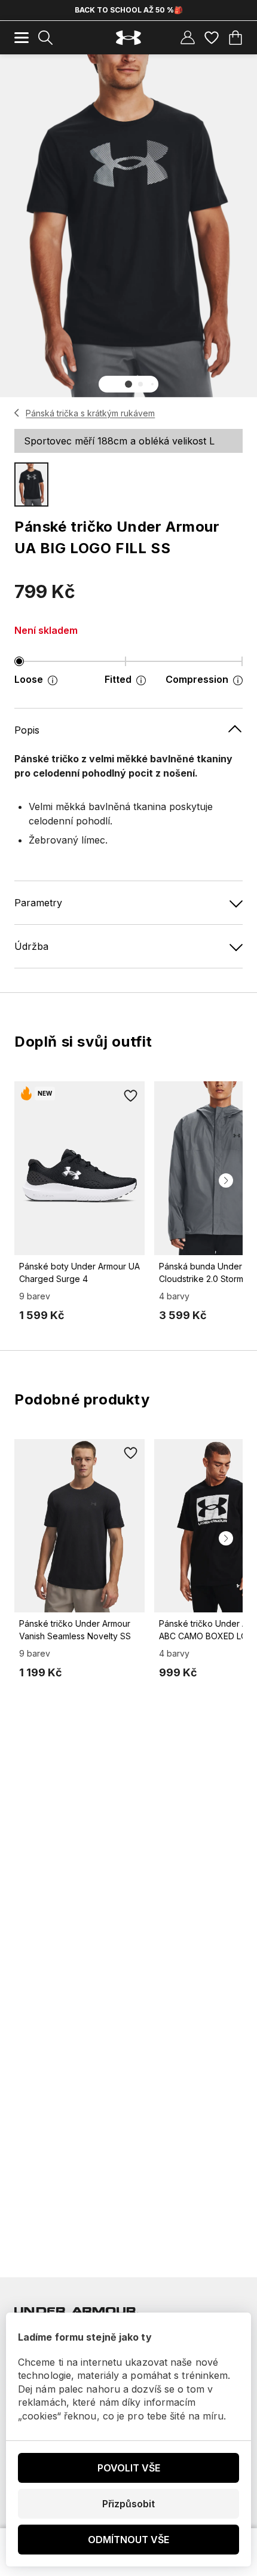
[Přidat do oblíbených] (130, 1096)
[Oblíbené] (212, 38)
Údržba (31, 946)
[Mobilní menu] (22, 38)
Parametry (38, 903)
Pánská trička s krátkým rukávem (90, 413)
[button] (128, 384)
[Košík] (235, 38)
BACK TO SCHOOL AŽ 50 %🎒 (129, 10)
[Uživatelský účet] (188, 38)
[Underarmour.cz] (128, 38)
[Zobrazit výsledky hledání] (45, 38)
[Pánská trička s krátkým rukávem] (17, 413)
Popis (27, 730)
